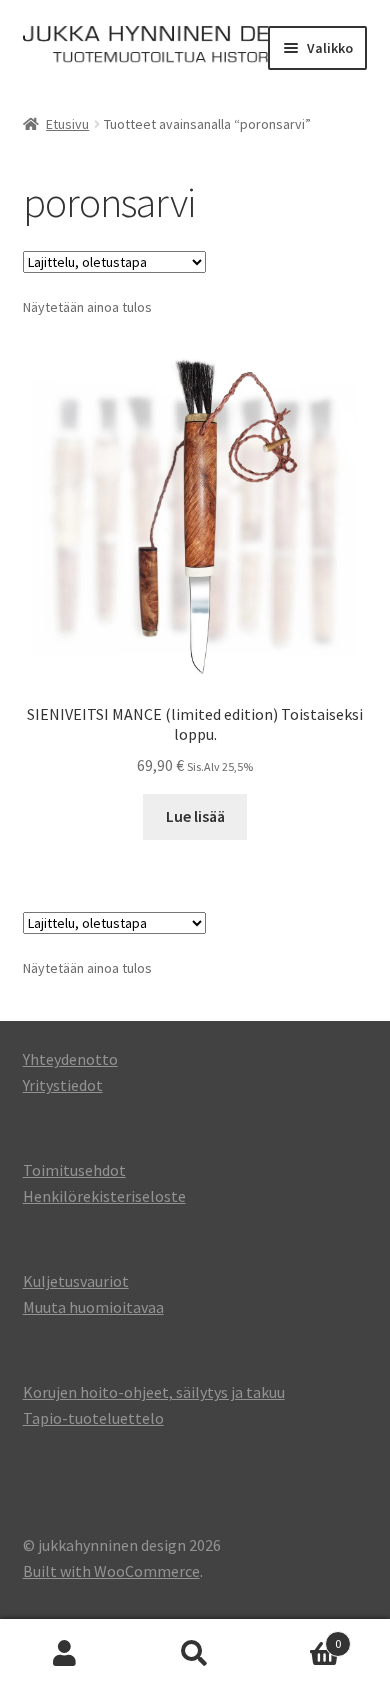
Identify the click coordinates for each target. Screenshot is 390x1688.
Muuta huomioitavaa (93, 1307)
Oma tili (65, 1654)
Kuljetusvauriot (76, 1281)
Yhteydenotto (70, 1059)
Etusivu (67, 124)
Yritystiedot (63, 1085)
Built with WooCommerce (111, 1571)
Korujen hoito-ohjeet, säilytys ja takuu (154, 1392)
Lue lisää (195, 816)
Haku (195, 1654)
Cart (300, 1636)
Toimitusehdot (74, 1170)
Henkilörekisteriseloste (104, 1196)
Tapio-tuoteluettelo (93, 1418)
